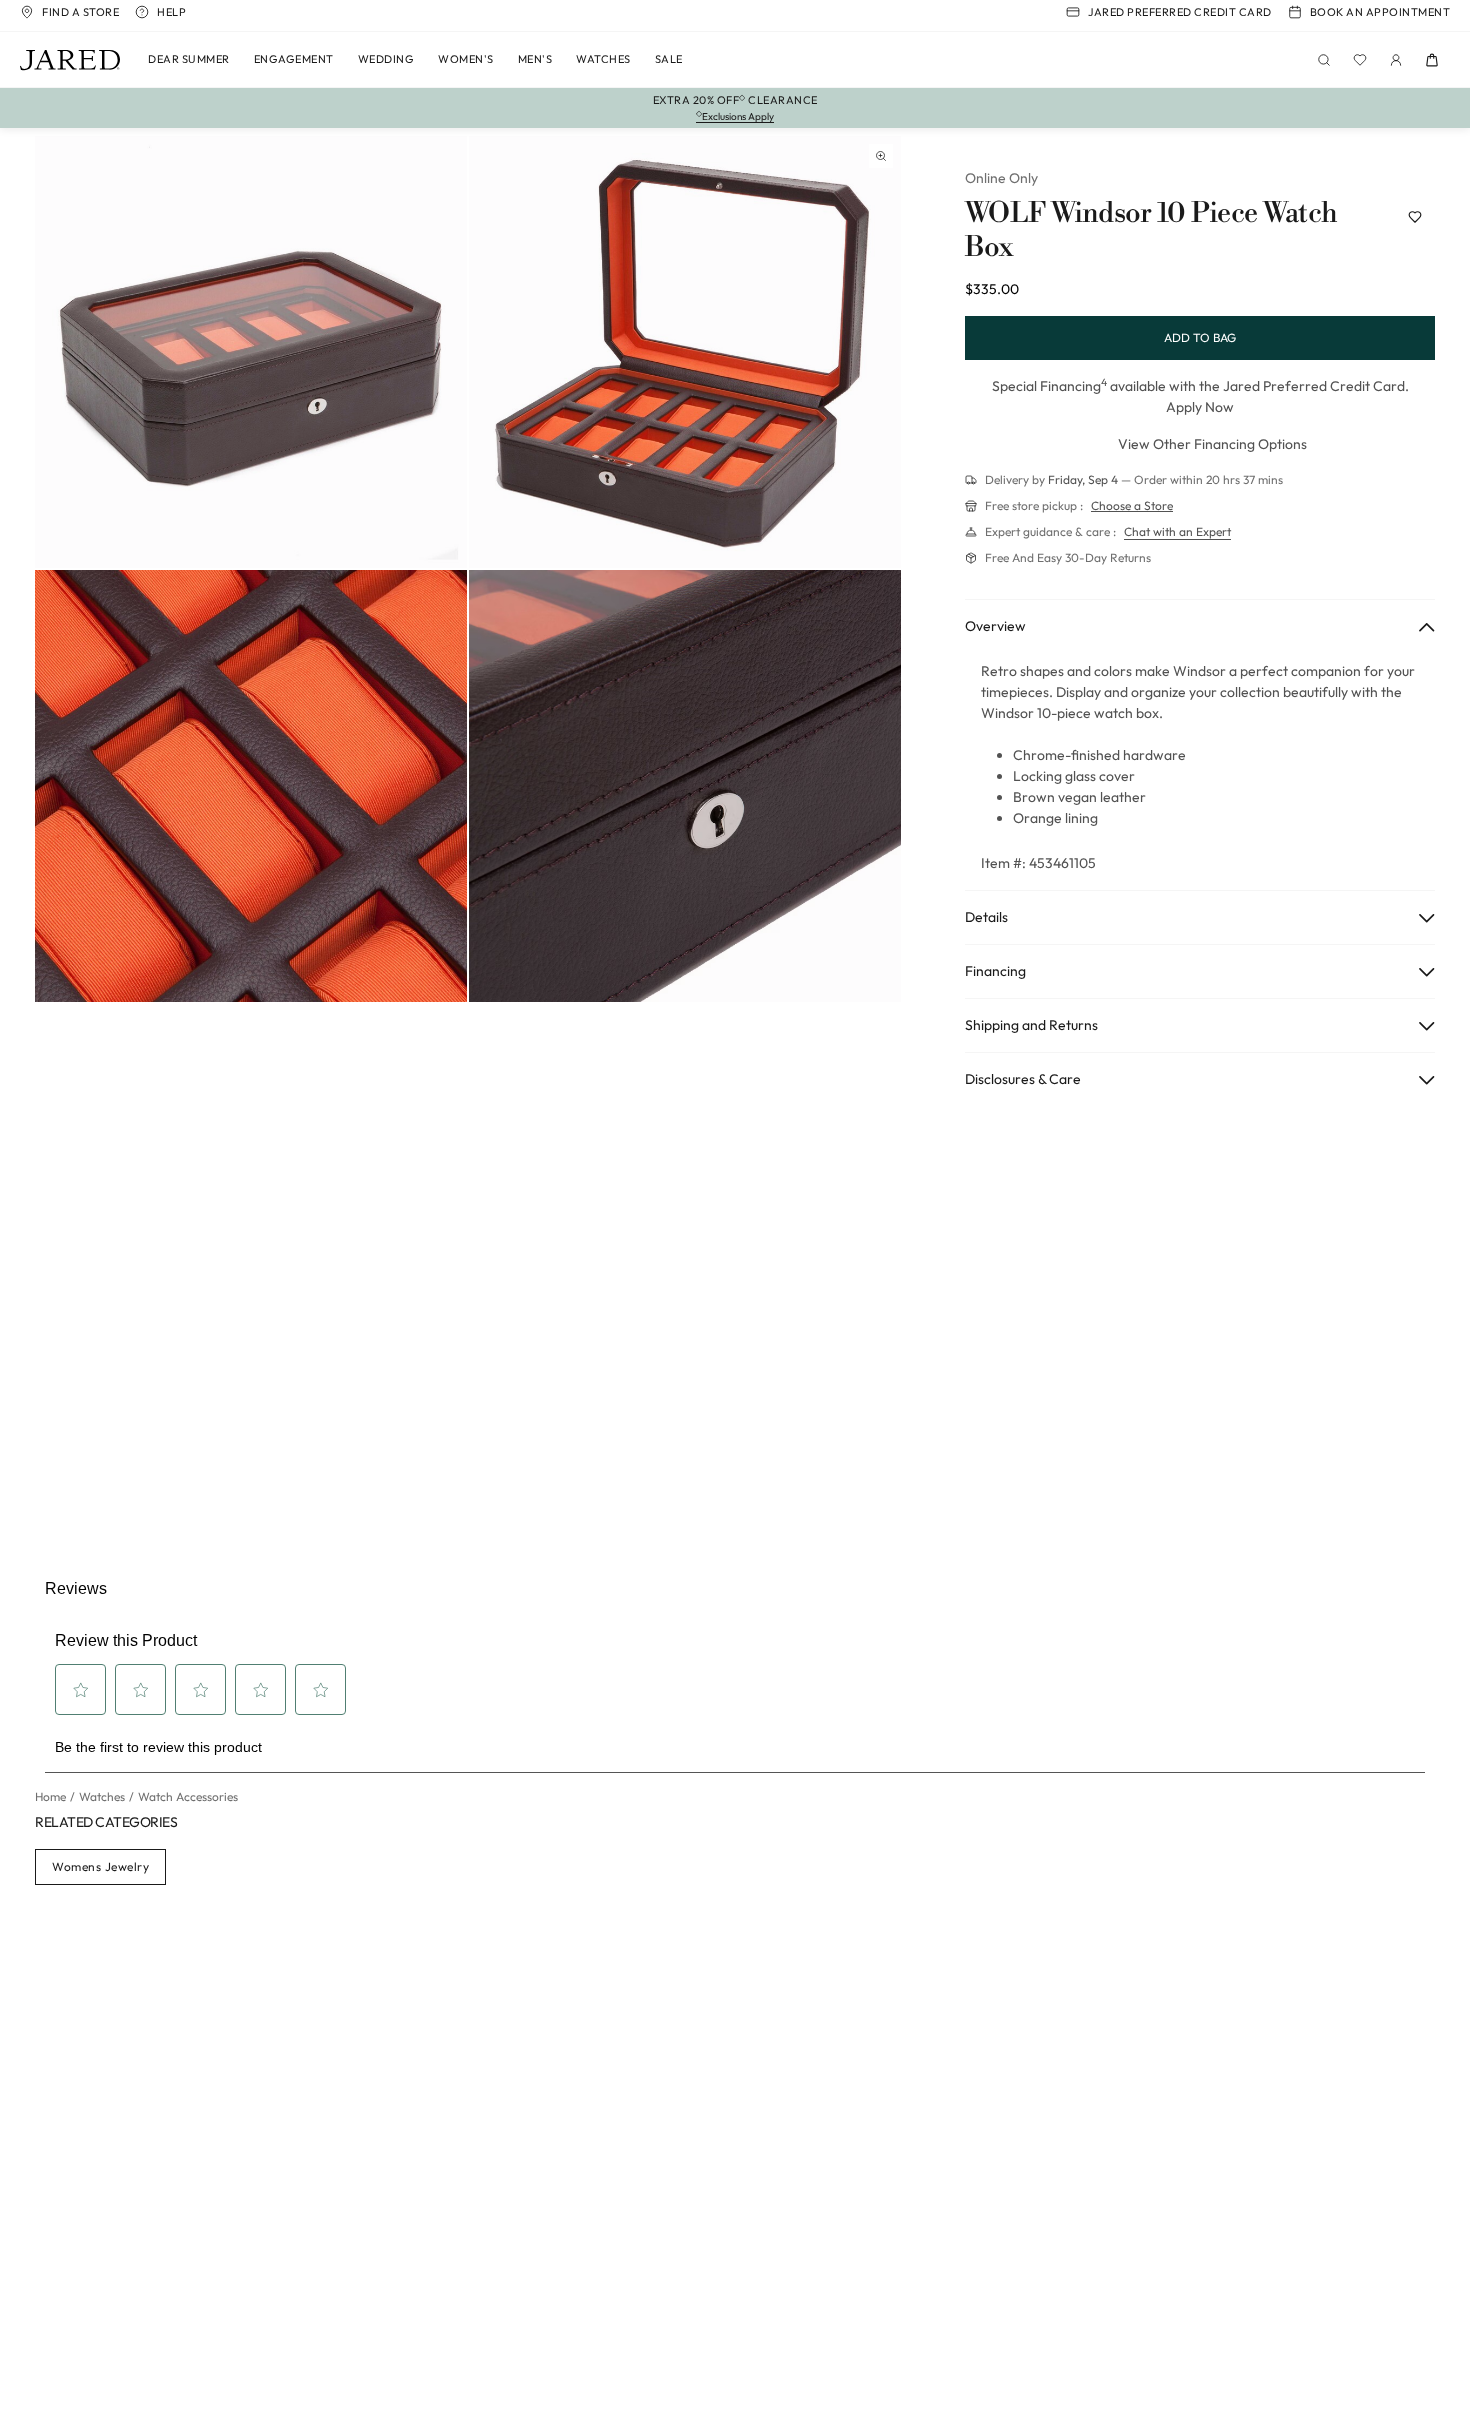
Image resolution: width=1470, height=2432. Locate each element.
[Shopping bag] (1432, 60)
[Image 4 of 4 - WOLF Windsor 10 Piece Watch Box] (685, 786)
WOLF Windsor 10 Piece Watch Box (1151, 230)
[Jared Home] (70, 60)
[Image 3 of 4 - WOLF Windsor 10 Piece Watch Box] (251, 786)
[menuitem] (189, 60)
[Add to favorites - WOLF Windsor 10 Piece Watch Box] (1415, 217)
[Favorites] (1360, 60)
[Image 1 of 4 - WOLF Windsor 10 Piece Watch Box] (251, 352)
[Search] (1324, 60)
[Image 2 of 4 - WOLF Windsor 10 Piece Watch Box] (685, 352)
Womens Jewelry (100, 1866)
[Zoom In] (881, 156)
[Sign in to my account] (1396, 60)
